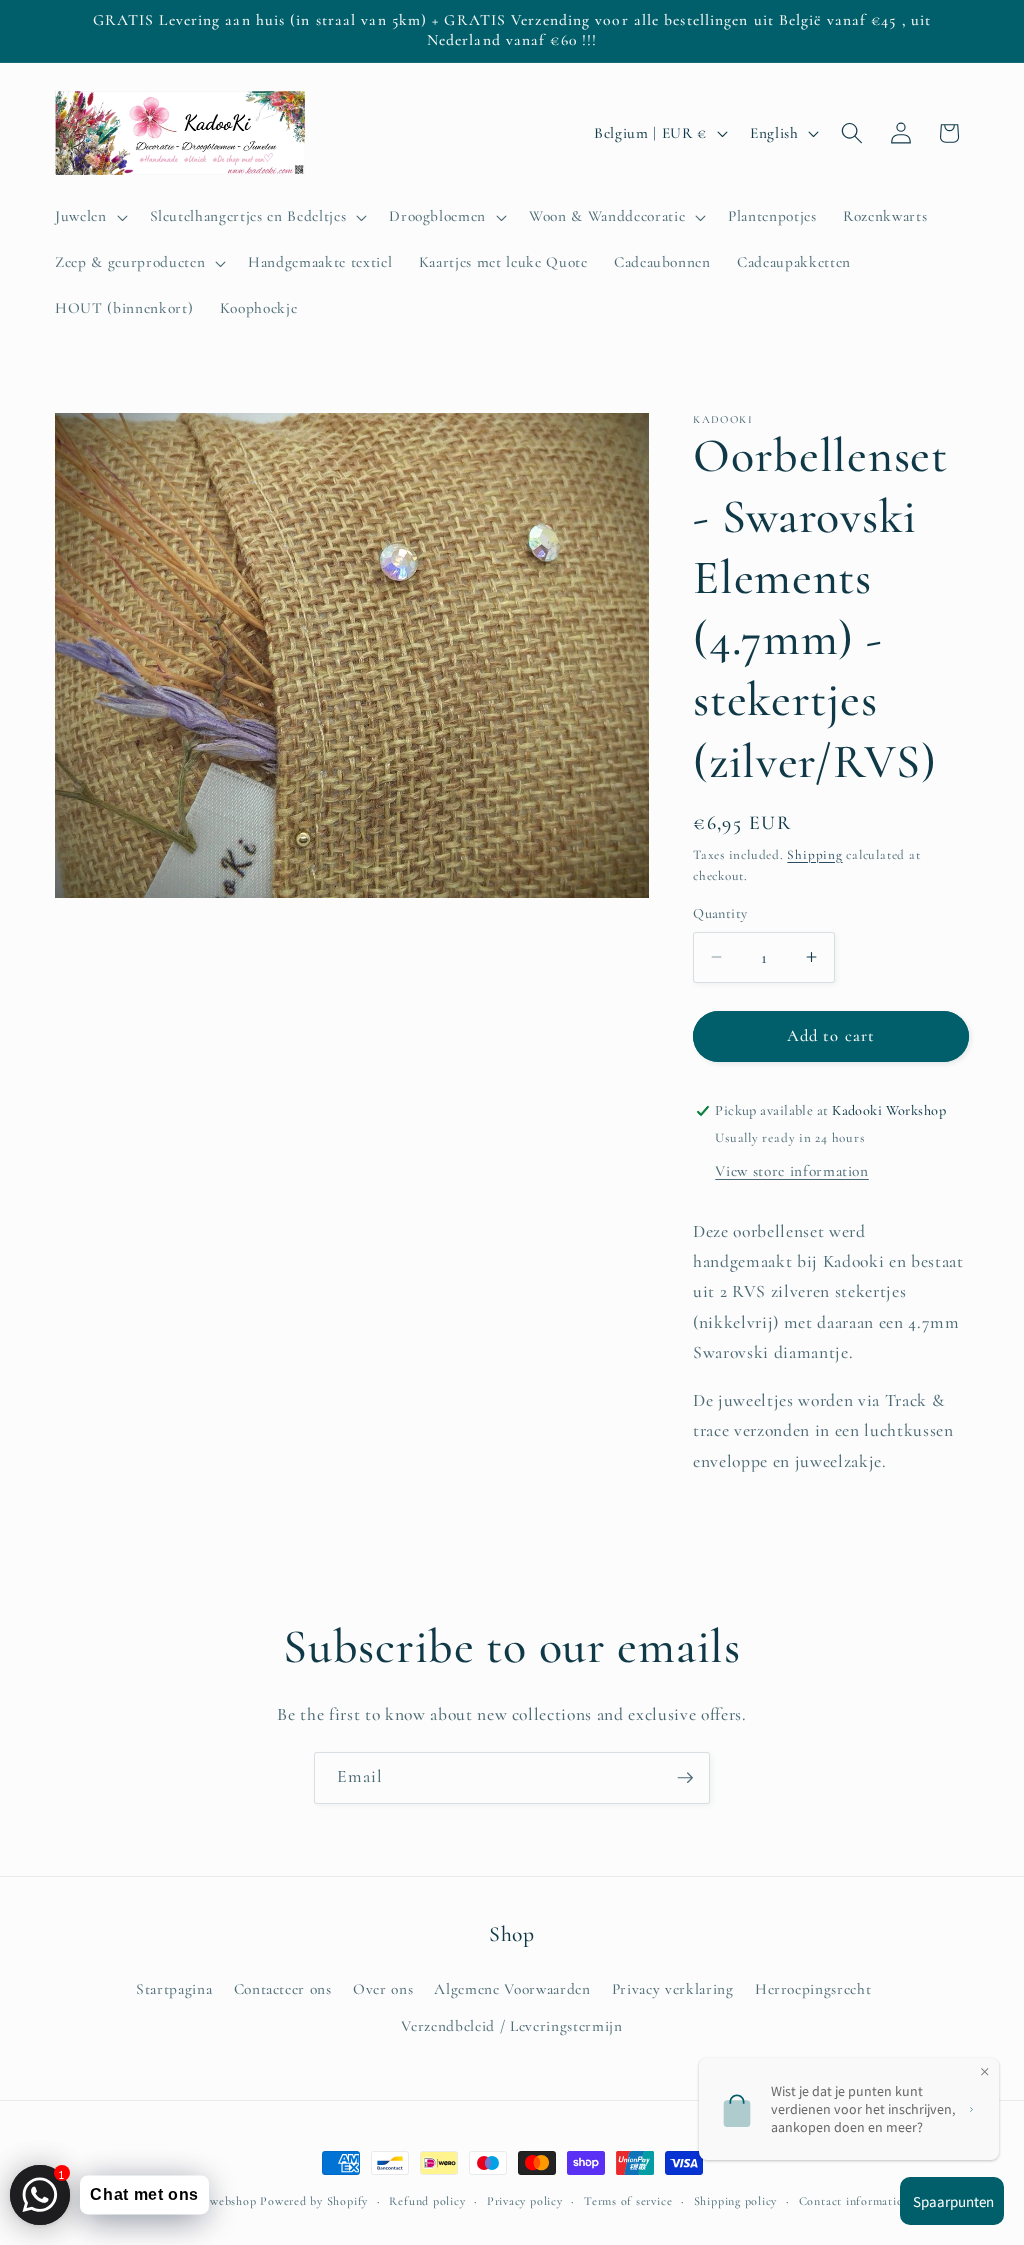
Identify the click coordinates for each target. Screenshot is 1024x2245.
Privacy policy (525, 2201)
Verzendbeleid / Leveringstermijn (511, 2026)
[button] (89, 217)
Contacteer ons (283, 1989)
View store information (792, 1171)
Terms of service (628, 2201)
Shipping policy (736, 2201)
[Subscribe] (685, 1778)
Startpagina (174, 1989)
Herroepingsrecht (813, 1989)
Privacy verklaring (673, 1989)
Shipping (814, 855)
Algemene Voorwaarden (512, 1989)
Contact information (855, 2201)
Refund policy (427, 2201)
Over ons (383, 1989)
